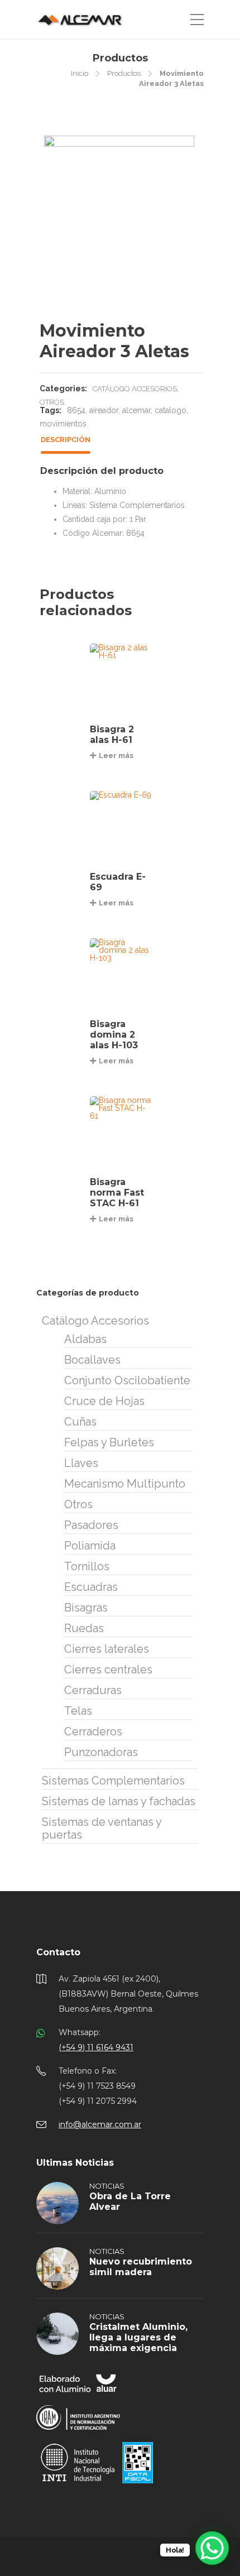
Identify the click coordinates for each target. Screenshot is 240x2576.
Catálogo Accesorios (135, 389)
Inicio (80, 73)
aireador (104, 410)
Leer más (116, 755)
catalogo (171, 410)
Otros (52, 402)
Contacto (58, 1952)
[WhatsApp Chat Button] (212, 2548)
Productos (124, 73)
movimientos (63, 424)
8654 (76, 410)
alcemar (136, 410)
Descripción (66, 440)
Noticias (107, 2186)
